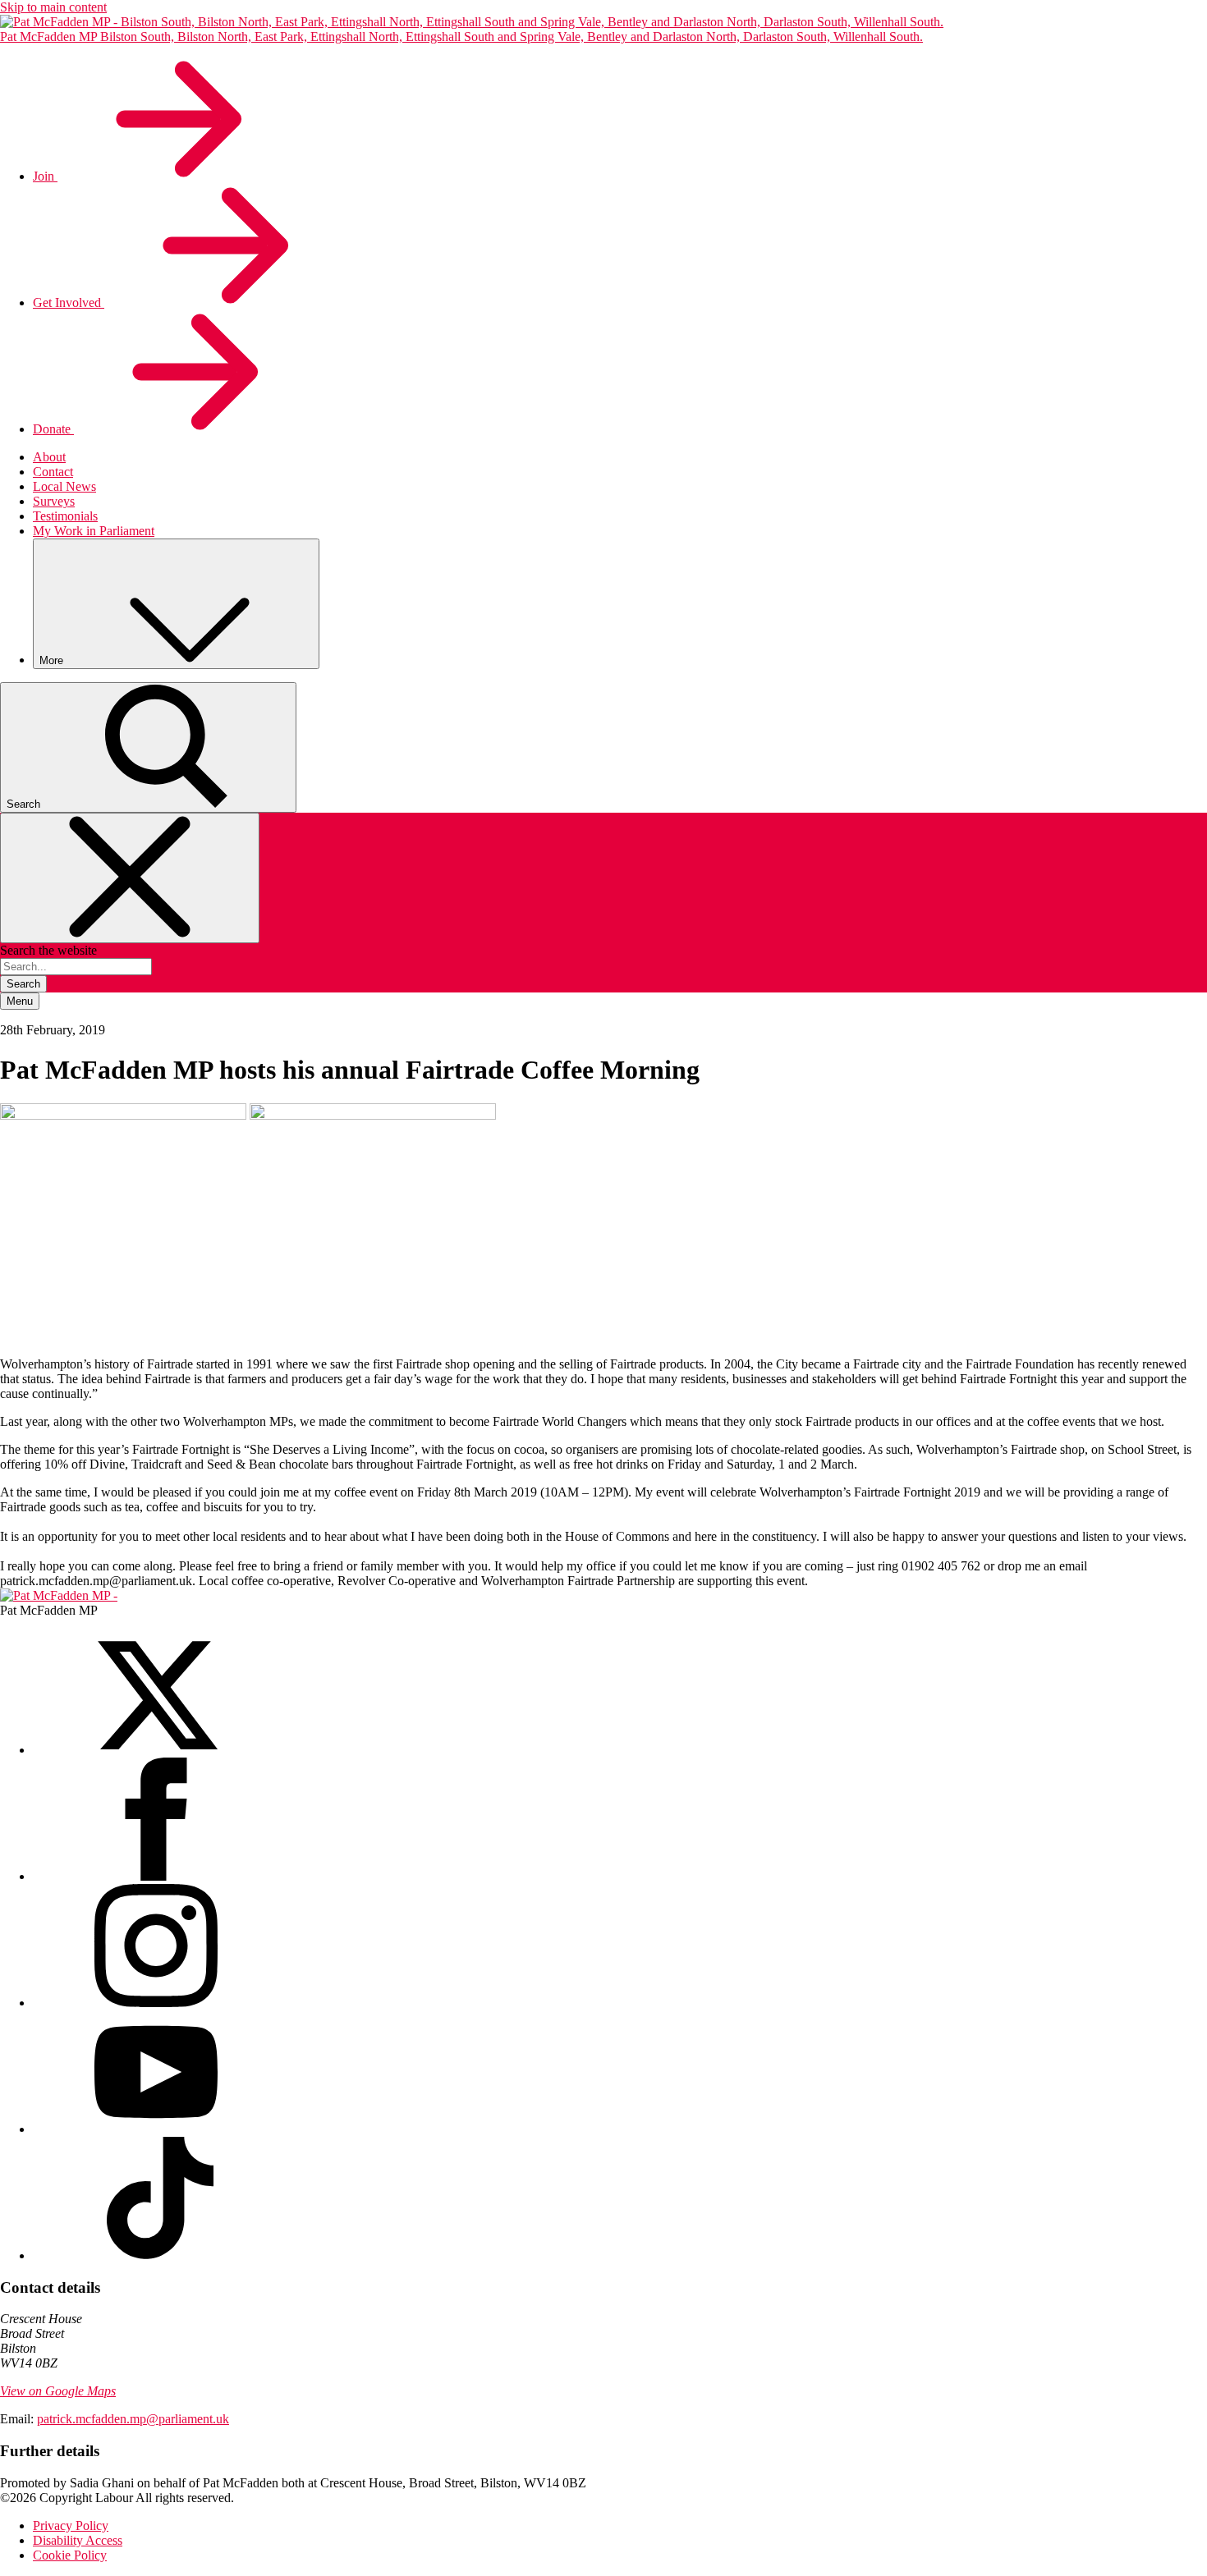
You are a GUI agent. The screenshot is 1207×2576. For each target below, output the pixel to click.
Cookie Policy (70, 2555)
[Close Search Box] (130, 878)
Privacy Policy (71, 2526)
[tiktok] (156, 2255)
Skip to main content (53, 7)
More (53, 660)
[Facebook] (156, 1876)
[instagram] (156, 2003)
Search (23, 984)
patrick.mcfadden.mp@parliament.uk (133, 2419)
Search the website (48, 950)
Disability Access (78, 2540)
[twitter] (156, 1750)
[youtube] (156, 2129)
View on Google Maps (58, 2391)
